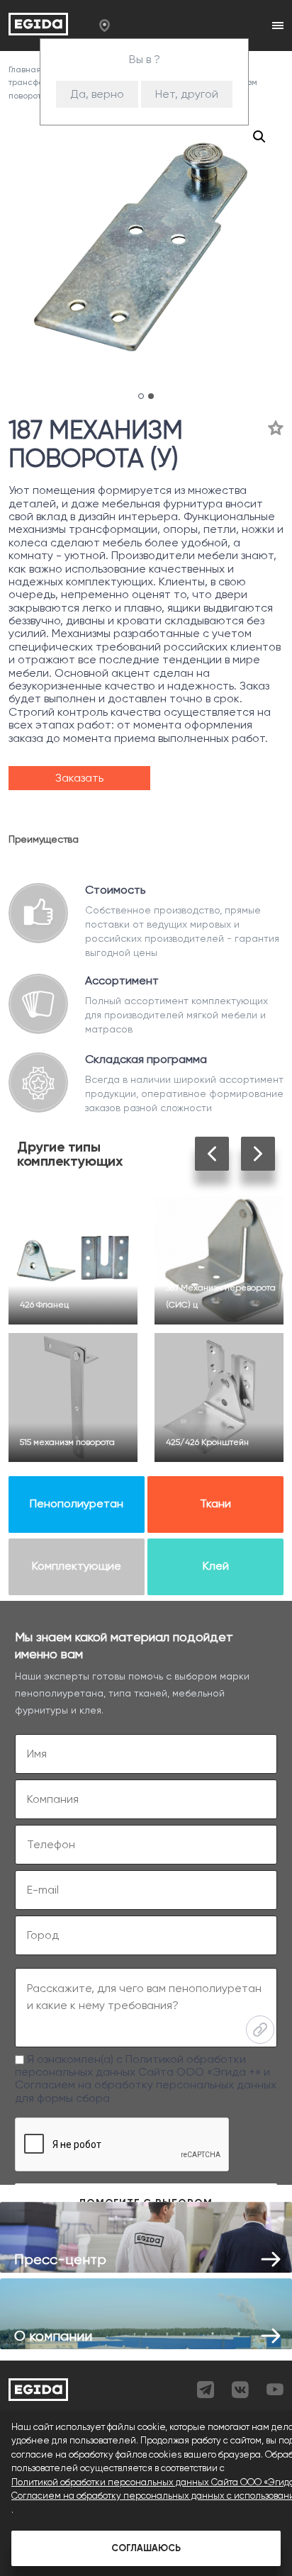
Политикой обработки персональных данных (130, 2065)
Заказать (79, 778)
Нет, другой (187, 94)
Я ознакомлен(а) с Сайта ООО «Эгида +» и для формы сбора (146, 2079)
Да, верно (97, 94)
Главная (26, 69)
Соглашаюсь (146, 2548)
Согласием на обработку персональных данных (146, 2085)
